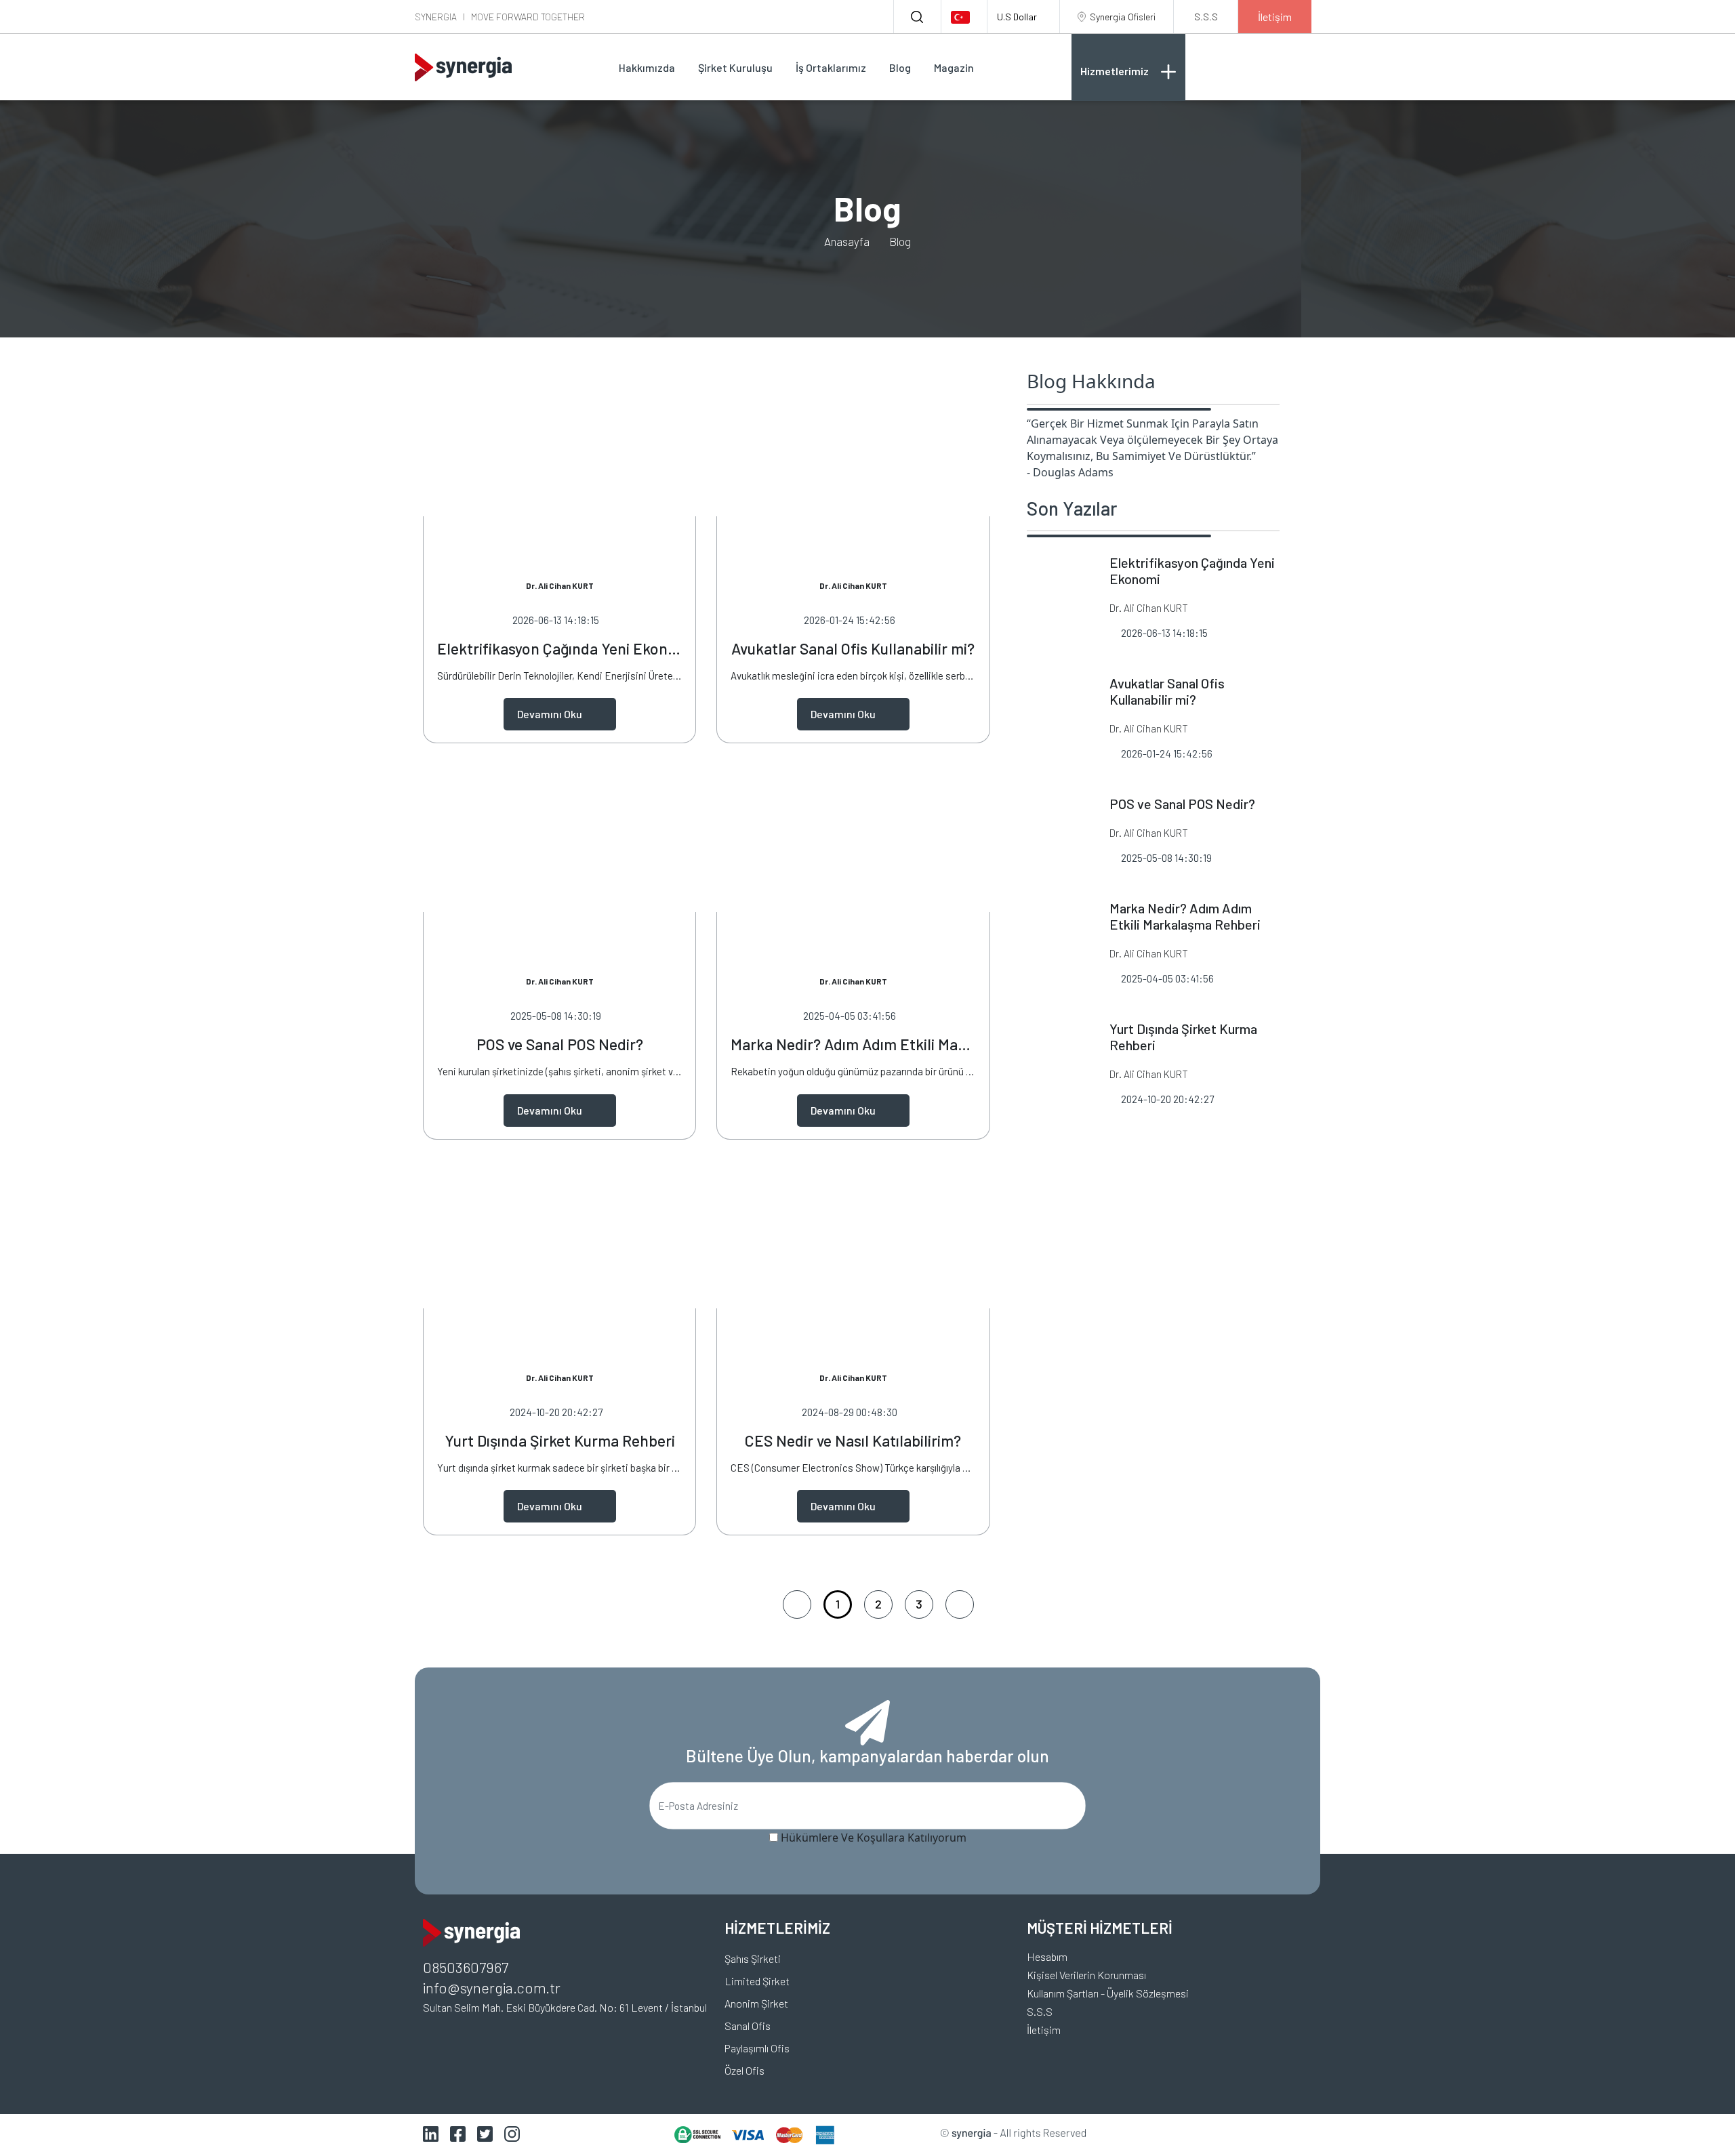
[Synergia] (463, 67)
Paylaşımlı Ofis (757, 2048)
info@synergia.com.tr (492, 1987)
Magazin (954, 67)
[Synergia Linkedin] (431, 2133)
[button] (964, 17)
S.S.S (1040, 2011)
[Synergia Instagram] (512, 2133)
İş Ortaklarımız (831, 67)
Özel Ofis (744, 2070)
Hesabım (1047, 1956)
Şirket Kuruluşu (735, 67)
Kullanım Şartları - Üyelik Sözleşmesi (1108, 1993)
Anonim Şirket (756, 2003)
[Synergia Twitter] (485, 2133)
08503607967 (466, 1967)
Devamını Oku (550, 714)
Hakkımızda (647, 67)
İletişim (1044, 2030)
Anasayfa (847, 241)
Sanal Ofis (748, 2026)
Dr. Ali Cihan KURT (560, 585)
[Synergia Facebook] (458, 2133)
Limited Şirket (757, 1981)
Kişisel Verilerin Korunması (1086, 1975)
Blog (900, 67)
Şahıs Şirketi (753, 1958)
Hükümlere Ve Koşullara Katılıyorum (874, 1838)
